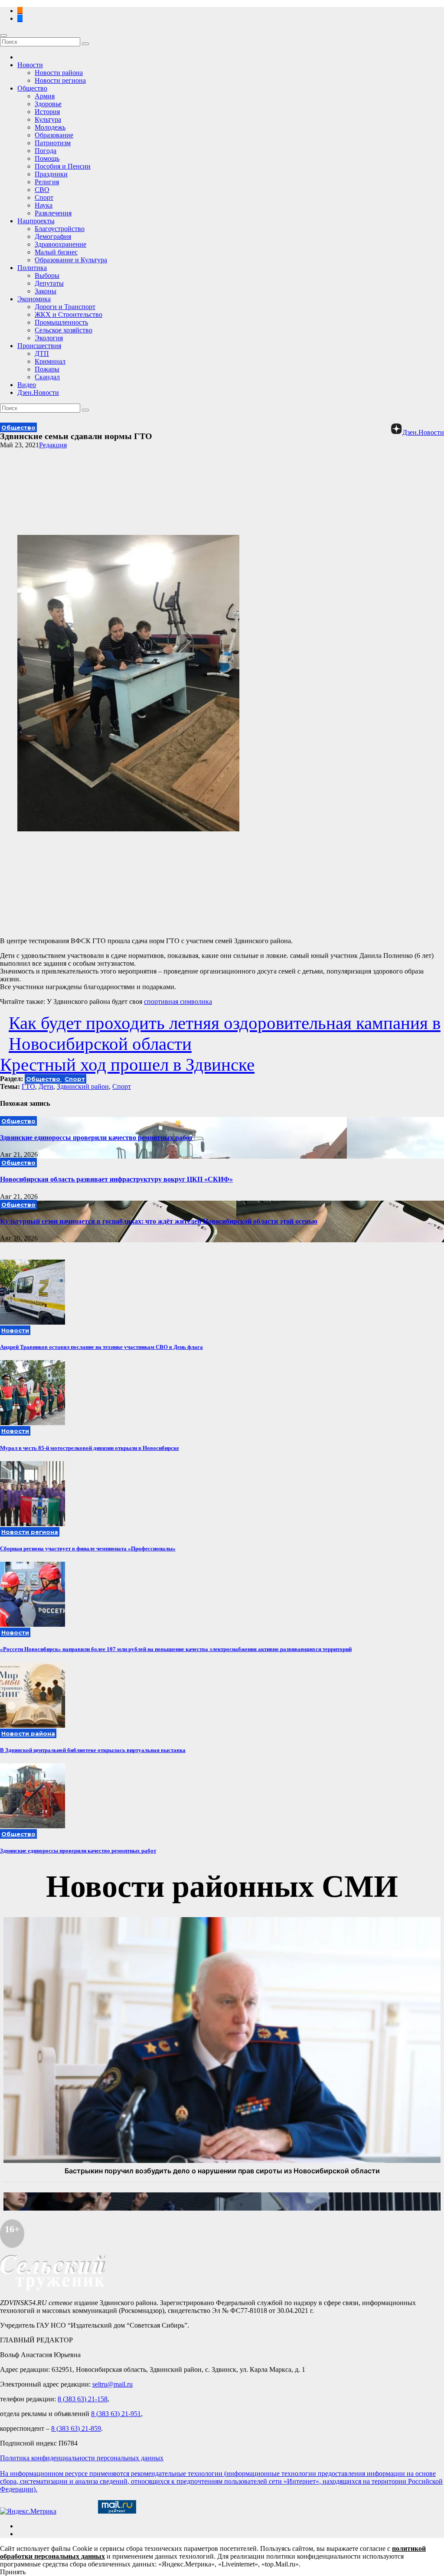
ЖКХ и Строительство (69, 314)
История (47, 112)
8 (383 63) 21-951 (116, 2414)
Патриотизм (53, 143)
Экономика (34, 299)
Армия (45, 96)
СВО (42, 190)
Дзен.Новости (38, 392)
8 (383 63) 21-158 (83, 2399)
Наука (44, 205)
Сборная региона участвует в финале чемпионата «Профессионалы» (88, 1549)
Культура (48, 119)
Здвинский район (83, 1086)
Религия (47, 182)
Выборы (47, 275)
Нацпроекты (36, 221)
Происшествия (39, 346)
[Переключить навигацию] (3, 36)
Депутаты (49, 283)
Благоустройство (60, 229)
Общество (32, 88)
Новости (30, 65)
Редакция (53, 445)
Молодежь (50, 127)
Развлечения (53, 213)
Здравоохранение (60, 244)
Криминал (50, 361)
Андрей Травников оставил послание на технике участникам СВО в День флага (101, 1347)
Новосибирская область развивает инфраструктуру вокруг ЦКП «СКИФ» (116, 1179)
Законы (46, 291)
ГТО (28, 1086)
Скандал (47, 377)
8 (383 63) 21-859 (76, 2428)
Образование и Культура (71, 260)
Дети (46, 1086)
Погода (46, 151)
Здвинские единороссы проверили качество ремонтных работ (96, 1138)
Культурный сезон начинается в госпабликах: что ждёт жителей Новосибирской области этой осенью (159, 1221)
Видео (27, 385)
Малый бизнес (56, 252)
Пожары (47, 369)
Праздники (51, 174)
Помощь (47, 158)
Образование (54, 135)
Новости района (59, 73)
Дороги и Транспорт (65, 307)
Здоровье (48, 104)
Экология (49, 338)
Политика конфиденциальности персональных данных (82, 2458)
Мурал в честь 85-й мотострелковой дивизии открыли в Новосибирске (90, 1448)
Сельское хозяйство (64, 330)
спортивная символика (178, 1001)
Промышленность (61, 322)
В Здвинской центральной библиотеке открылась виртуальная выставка (93, 1750)
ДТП (42, 353)
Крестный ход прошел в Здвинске (127, 1065)
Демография (53, 236)
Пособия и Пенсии (63, 166)
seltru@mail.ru (113, 2384)
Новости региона (60, 80)
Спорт (44, 197)
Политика (32, 268)
